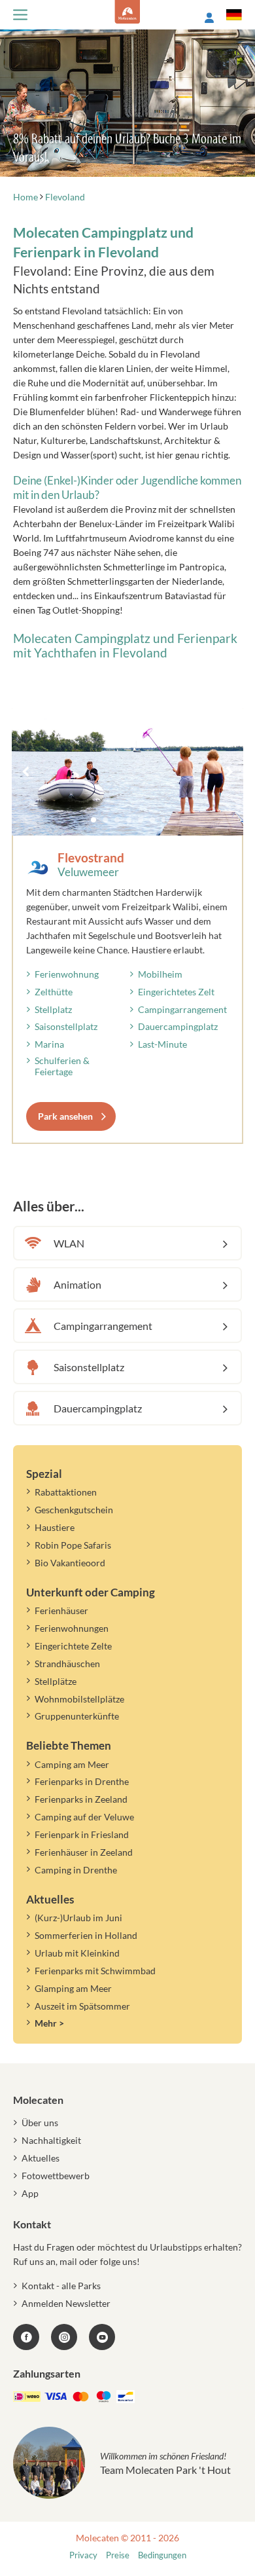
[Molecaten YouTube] (102, 2337)
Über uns (40, 2123)
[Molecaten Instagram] (64, 2337)
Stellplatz (53, 1009)
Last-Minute (162, 1044)
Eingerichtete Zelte (73, 1646)
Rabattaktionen (66, 1492)
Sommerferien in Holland (86, 1935)
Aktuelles (41, 2158)
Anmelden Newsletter (66, 2303)
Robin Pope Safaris (73, 1545)
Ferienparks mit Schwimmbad (95, 1971)
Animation (77, 1284)
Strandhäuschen (67, 1664)
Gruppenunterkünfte (77, 1716)
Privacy (83, 2555)
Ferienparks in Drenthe (82, 1781)
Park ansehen (65, 1116)
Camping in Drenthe (76, 1870)
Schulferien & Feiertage (62, 1066)
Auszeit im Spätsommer (82, 2006)
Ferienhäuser (61, 1610)
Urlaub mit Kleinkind (77, 1953)
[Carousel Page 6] (152, 820)
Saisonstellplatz (66, 1026)
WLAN (69, 1243)
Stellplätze (56, 1681)
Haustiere (55, 1527)
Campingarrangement (182, 1009)
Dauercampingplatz (178, 1026)
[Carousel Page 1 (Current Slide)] (93, 820)
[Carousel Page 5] (141, 820)
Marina (49, 1044)
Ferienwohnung (67, 974)
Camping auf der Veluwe (84, 1817)
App (30, 2193)
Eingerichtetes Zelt (176, 992)
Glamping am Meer (73, 1988)
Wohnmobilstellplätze (79, 1699)
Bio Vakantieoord (70, 1563)
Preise (118, 2555)
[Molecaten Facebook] (26, 2337)
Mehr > (49, 2023)
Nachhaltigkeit (51, 2140)
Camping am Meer (72, 1764)
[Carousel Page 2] (105, 820)
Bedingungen (162, 2555)
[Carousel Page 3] (117, 820)
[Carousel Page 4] (129, 820)
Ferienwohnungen (72, 1628)
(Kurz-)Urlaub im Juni (78, 1918)
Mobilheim (160, 974)
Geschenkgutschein (74, 1510)
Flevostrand (91, 857)
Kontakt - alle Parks (61, 2286)
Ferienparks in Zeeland (81, 1799)
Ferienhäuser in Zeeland (84, 1852)
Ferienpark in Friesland (82, 1834)
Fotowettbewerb (56, 2176)
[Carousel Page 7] (164, 820)
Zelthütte (54, 992)
